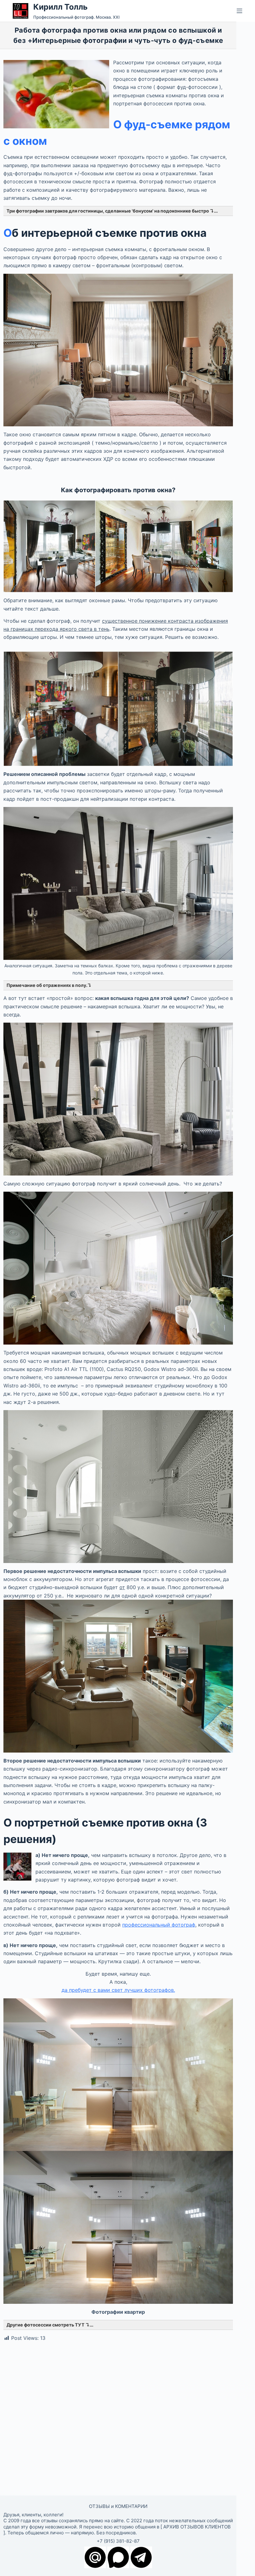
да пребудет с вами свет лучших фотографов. (118, 1990)
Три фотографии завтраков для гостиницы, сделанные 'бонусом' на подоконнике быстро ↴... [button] (112, 211)
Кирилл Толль (60, 7)
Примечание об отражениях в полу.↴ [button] (49, 985)
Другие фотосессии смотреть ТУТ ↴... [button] (50, 2325)
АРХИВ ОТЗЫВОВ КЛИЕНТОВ (197, 2527)
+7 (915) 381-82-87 (118, 2541)
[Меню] (239, 11)
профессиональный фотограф (159, 1925)
